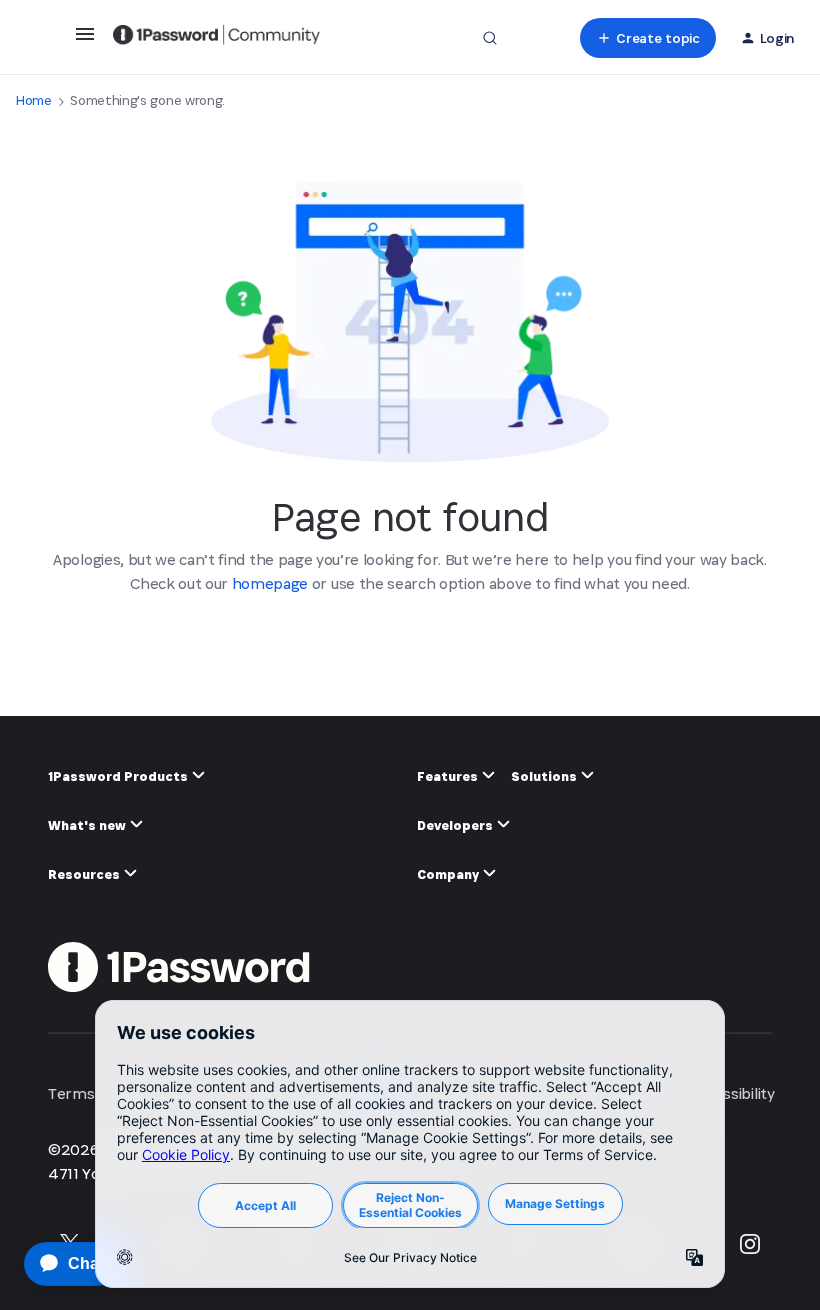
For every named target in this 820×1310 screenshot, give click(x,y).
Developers (456, 825)
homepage (270, 583)
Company (449, 874)
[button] (85, 40)
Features (449, 776)
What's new (88, 825)
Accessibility (733, 1093)
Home (34, 100)
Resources (85, 874)
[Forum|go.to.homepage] (216, 38)
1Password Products (119, 776)
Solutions (545, 776)
